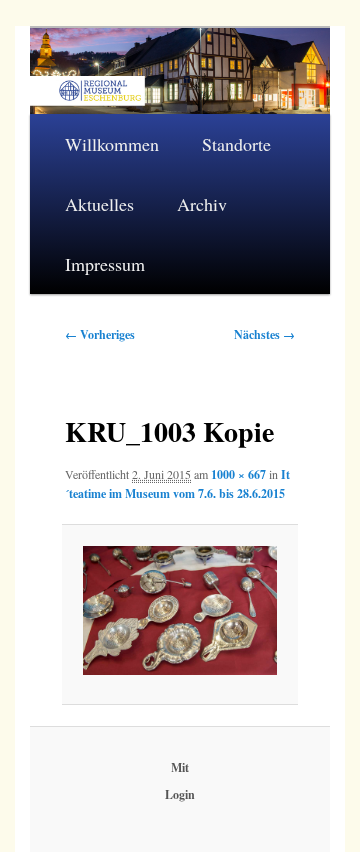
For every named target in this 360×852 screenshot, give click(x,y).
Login (180, 794)
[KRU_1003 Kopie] (179, 610)
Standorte (236, 144)
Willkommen (112, 144)
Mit (180, 767)
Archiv (202, 204)
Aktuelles (99, 204)
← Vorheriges (100, 334)
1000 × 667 (238, 474)
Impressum (105, 264)
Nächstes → (264, 334)
